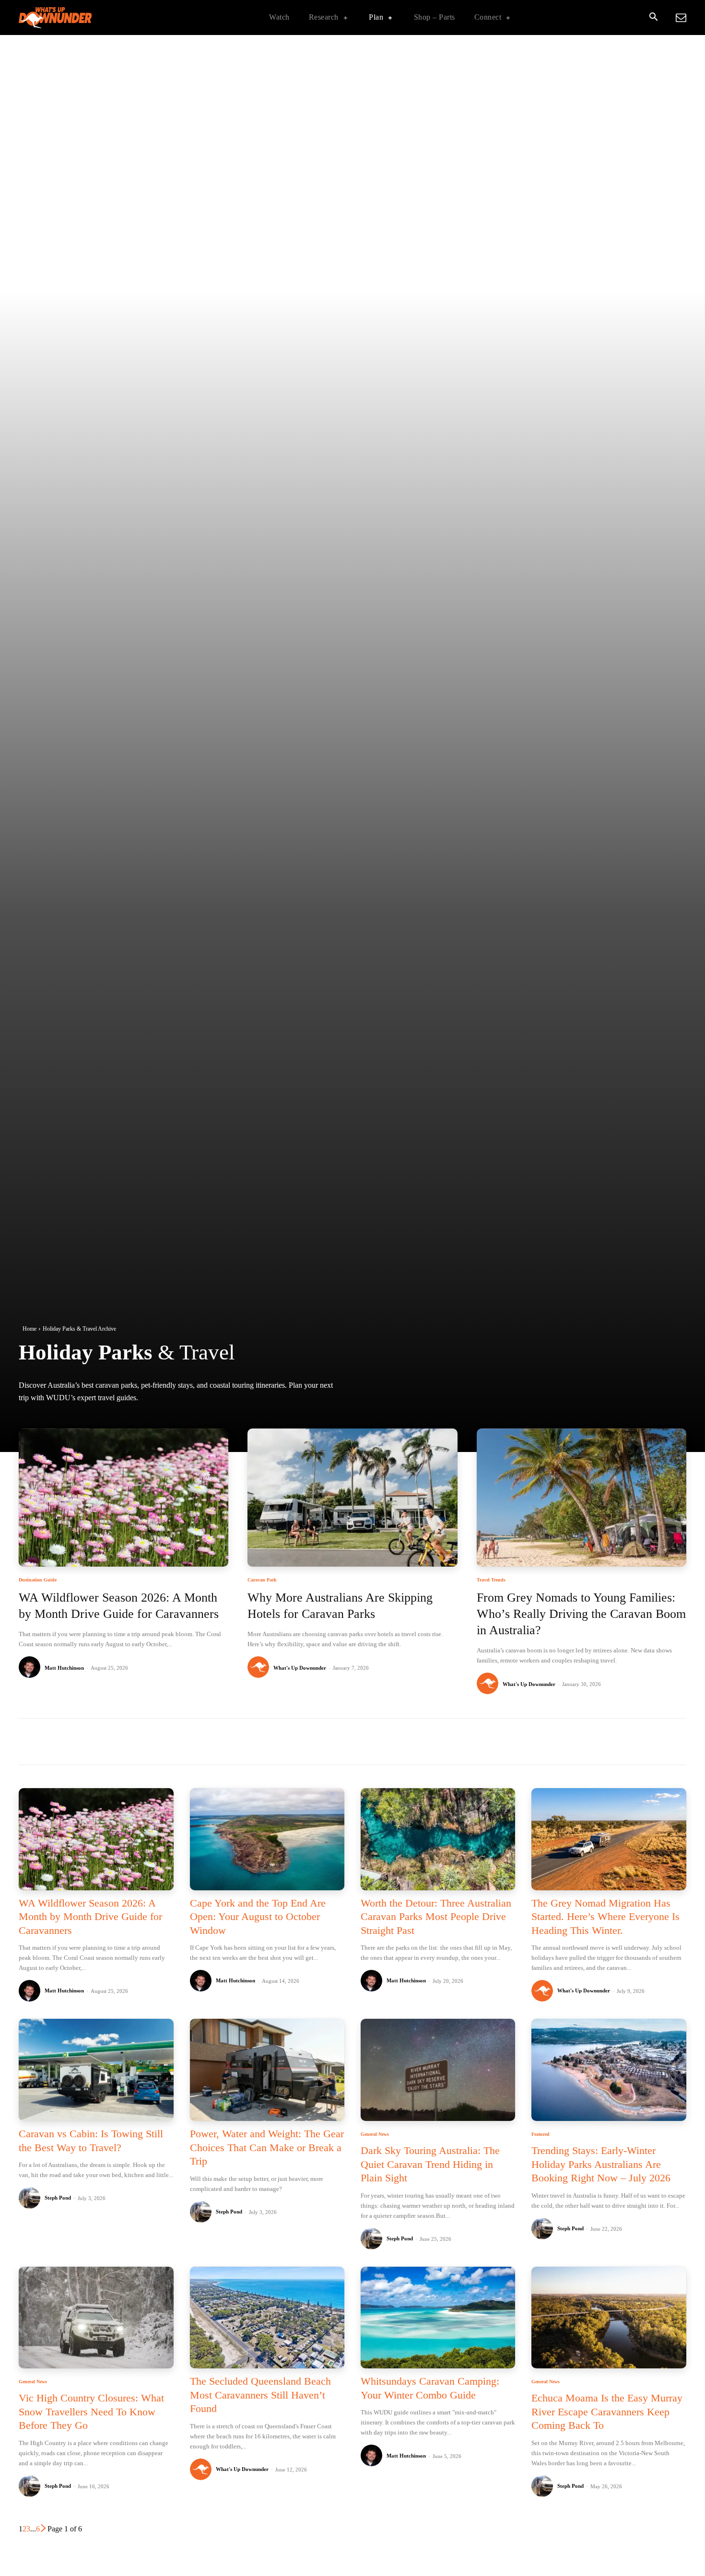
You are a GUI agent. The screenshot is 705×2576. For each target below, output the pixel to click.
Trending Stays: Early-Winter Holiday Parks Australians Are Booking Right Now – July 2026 (601, 2164)
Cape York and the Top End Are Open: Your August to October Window (258, 1917)
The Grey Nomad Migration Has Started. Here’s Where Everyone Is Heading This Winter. (605, 1917)
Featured (540, 2134)
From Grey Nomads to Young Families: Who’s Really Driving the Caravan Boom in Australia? (581, 1614)
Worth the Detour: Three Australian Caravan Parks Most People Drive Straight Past (436, 1917)
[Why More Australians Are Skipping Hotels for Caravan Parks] (352, 1498)
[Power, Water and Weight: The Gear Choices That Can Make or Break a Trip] (267, 2070)
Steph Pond (58, 2198)
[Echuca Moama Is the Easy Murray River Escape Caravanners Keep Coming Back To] (609, 2318)
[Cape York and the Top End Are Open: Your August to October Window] (267, 1839)
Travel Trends (491, 1580)
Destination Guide (38, 1580)
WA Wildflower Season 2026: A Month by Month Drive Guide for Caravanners (90, 1917)
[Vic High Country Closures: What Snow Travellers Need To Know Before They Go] (96, 2318)
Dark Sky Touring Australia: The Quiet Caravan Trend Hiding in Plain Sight (430, 2164)
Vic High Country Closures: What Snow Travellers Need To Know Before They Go (91, 2412)
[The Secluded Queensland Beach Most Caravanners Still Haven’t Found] (267, 2318)
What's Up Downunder (300, 1668)
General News (375, 2134)
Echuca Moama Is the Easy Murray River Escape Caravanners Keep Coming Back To (607, 2412)
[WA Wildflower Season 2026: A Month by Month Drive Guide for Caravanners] (123, 1498)
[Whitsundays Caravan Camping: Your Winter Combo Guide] (438, 2318)
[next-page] (44, 2529)
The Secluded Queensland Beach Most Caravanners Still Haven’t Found (260, 2395)
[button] (653, 18)
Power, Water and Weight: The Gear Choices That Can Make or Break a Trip (267, 2147)
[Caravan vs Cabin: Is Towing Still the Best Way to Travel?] (96, 2070)
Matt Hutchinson (64, 1668)
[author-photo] (31, 1668)
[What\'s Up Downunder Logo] (79, 18)
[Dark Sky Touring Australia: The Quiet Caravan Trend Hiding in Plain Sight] (438, 2070)
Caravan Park (262, 1580)
